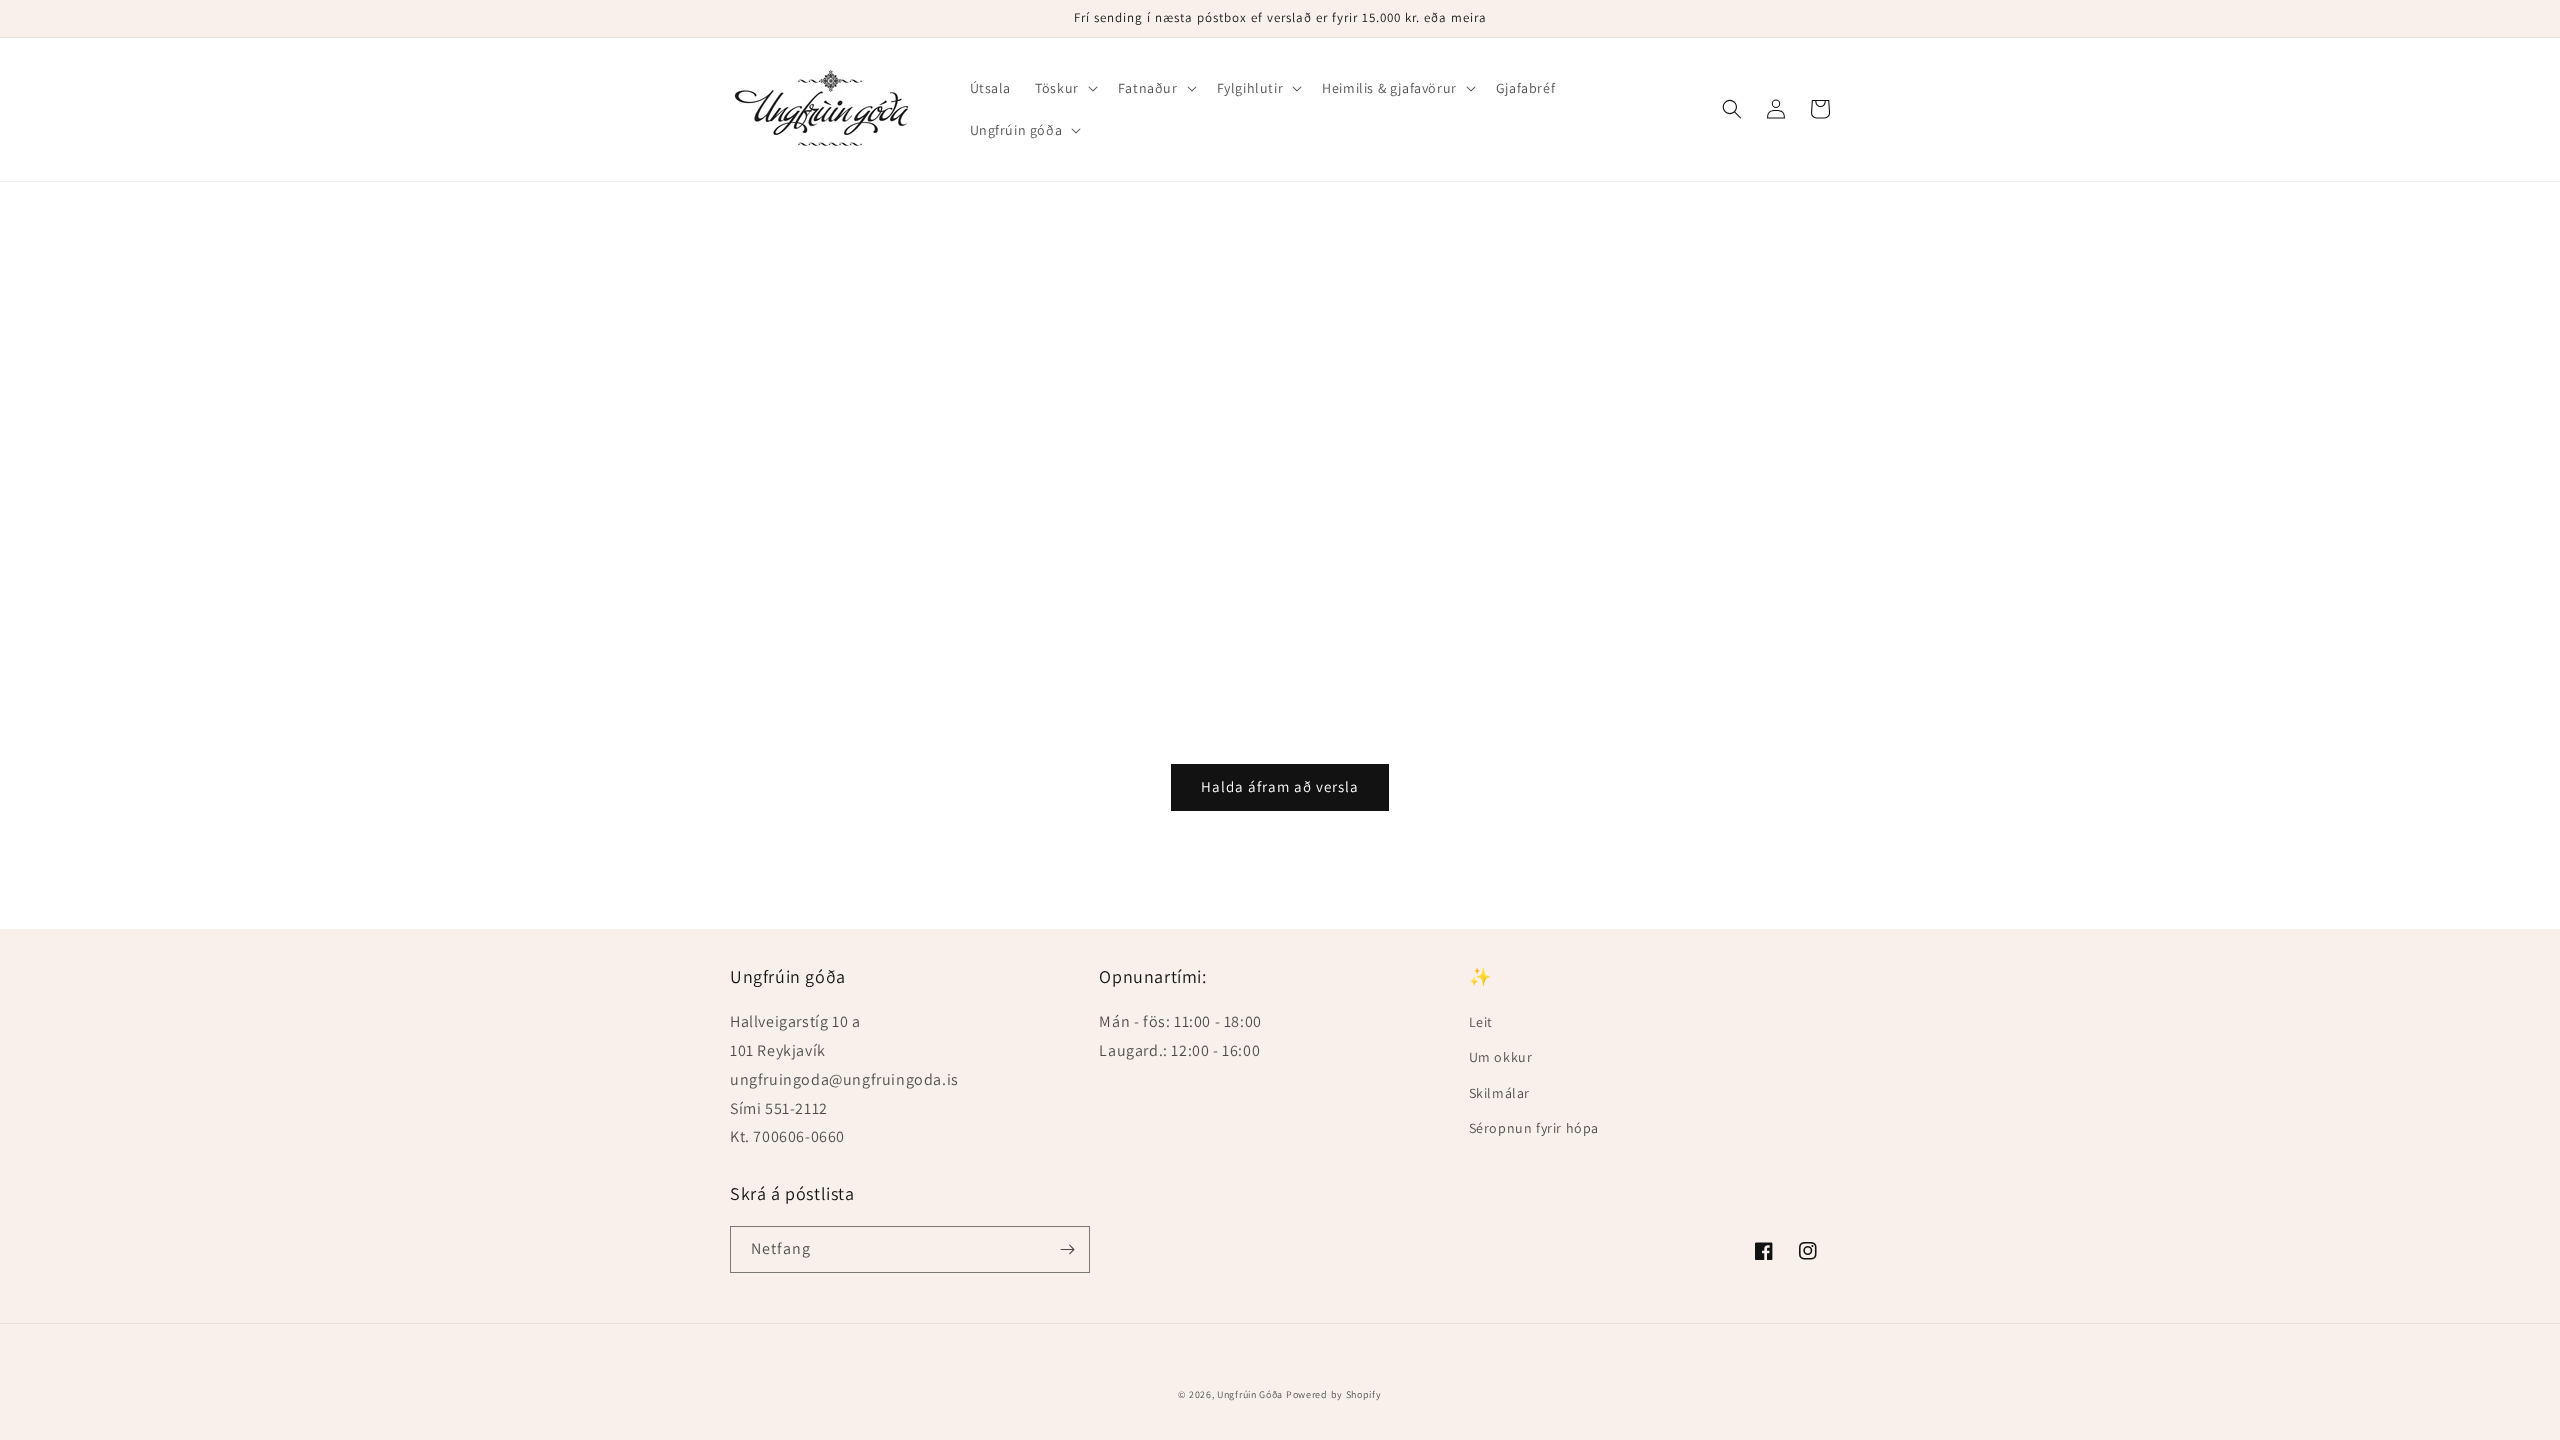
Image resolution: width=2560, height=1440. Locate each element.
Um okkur (1501, 1057)
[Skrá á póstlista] (1067, 1249)
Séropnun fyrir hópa (1534, 1128)
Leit (1481, 1022)
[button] (1064, 88)
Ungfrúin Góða (1250, 1394)
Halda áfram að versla (1280, 786)
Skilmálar (1499, 1093)
